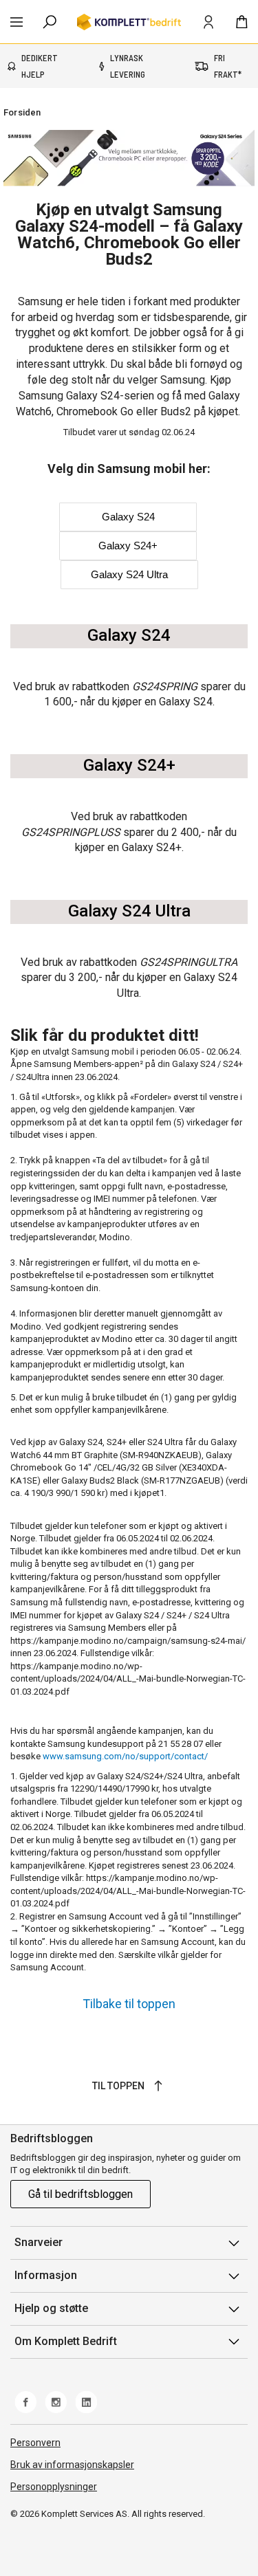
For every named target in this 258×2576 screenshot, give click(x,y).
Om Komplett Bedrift (66, 2341)
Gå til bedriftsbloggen (80, 2194)
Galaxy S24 (128, 517)
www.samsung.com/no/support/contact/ (125, 1756)
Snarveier (39, 2242)
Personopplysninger (54, 2487)
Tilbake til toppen (129, 2004)
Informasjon (46, 2275)
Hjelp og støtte (51, 2308)
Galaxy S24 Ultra (129, 574)
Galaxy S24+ (128, 546)
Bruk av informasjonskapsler (72, 2465)
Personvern (35, 2443)
